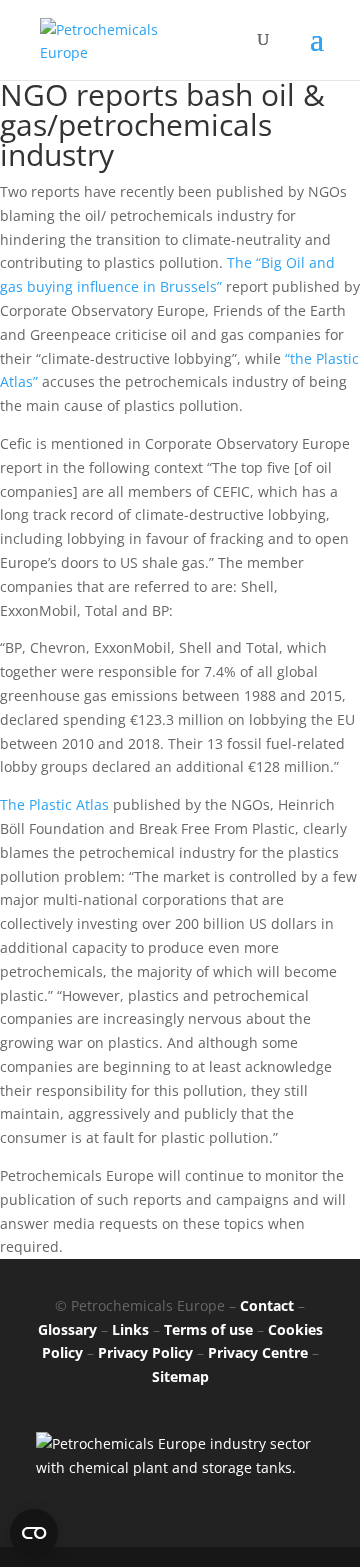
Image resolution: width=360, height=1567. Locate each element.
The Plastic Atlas (54, 804)
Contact (267, 1305)
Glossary (67, 1329)
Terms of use (208, 1329)
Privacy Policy (145, 1352)
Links (130, 1329)
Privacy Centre (258, 1352)
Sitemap (180, 1376)
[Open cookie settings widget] (34, 1533)
